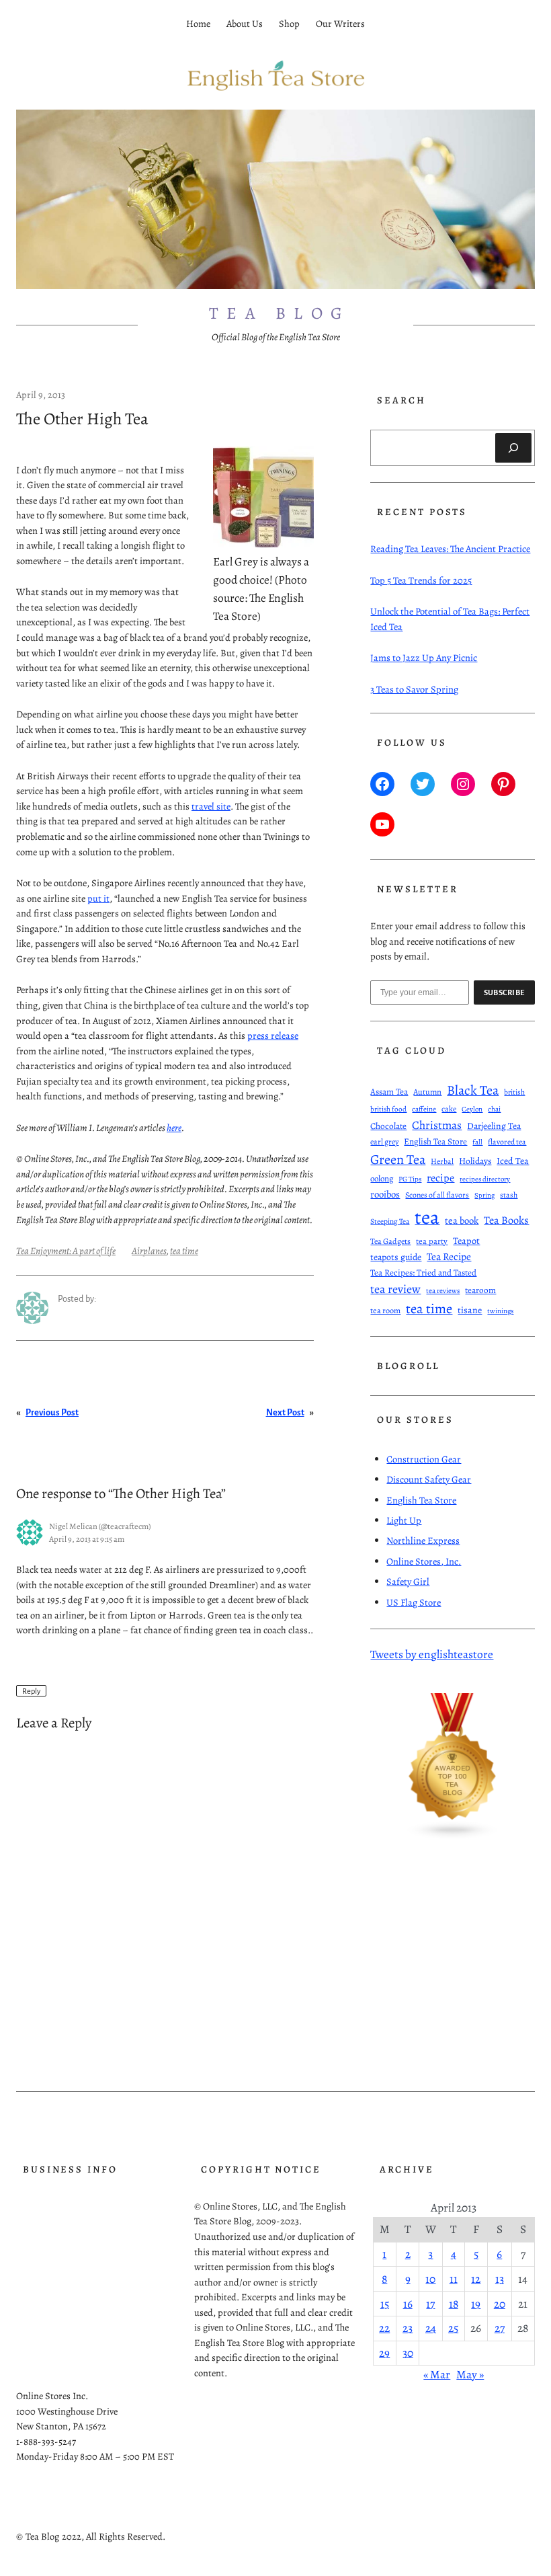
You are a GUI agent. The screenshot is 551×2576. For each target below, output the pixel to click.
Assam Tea (389, 1092)
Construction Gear (424, 1459)
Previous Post (52, 1412)
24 (431, 2328)
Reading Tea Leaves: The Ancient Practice (450, 549)
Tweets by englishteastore (432, 1654)
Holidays (475, 1161)
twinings (500, 1311)
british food (388, 1109)
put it (98, 898)
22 (384, 2328)
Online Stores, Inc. (424, 1561)
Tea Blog (280, 313)
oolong (382, 1178)
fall (477, 1142)
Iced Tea (513, 1161)
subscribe (505, 992)
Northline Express (423, 1540)
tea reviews (443, 1291)
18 (454, 2304)
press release (273, 1036)
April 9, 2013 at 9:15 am (87, 1539)
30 (408, 2353)
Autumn (427, 1092)
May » (470, 2374)
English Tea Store (435, 1142)
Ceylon (472, 1109)
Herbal (442, 1161)
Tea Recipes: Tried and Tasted (423, 1273)
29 (384, 2353)
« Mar (437, 2374)
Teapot (466, 1241)
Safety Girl (408, 1582)
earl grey (384, 1142)
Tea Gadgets (390, 1241)
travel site (211, 806)
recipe (440, 1178)
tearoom (480, 1290)
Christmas (437, 1125)
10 (430, 2279)
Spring (484, 1195)
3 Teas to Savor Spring (414, 689)
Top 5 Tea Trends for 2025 (421, 580)
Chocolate (388, 1126)
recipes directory (485, 1179)
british (514, 1092)
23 (408, 2328)
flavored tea (507, 1142)
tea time (184, 1251)
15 (385, 2304)
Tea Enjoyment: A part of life (66, 1251)
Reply (31, 1690)
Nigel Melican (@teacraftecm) (100, 1526)
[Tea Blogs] (453, 1836)
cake (449, 1109)
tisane (470, 1310)
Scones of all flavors (437, 1195)
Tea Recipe (449, 1256)
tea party (432, 1241)
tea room (385, 1310)
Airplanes (149, 1251)
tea (427, 1217)
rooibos (385, 1194)
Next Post (285, 1412)
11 (454, 2279)
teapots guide (396, 1257)
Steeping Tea (390, 1221)
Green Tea (398, 1159)
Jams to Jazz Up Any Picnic (424, 658)
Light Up (404, 1520)
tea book (462, 1220)
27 (500, 2328)
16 (408, 2304)
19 (476, 2304)
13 (500, 2279)
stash (509, 1195)
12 (476, 2279)
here (174, 1128)
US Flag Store (414, 1602)
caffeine (424, 1109)
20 (500, 2304)
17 (430, 2304)
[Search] (513, 448)
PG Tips (410, 1179)
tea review (395, 1289)
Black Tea (473, 1090)
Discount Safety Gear (429, 1479)
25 (453, 2328)
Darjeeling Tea (494, 1126)
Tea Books (506, 1220)
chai (494, 1109)
